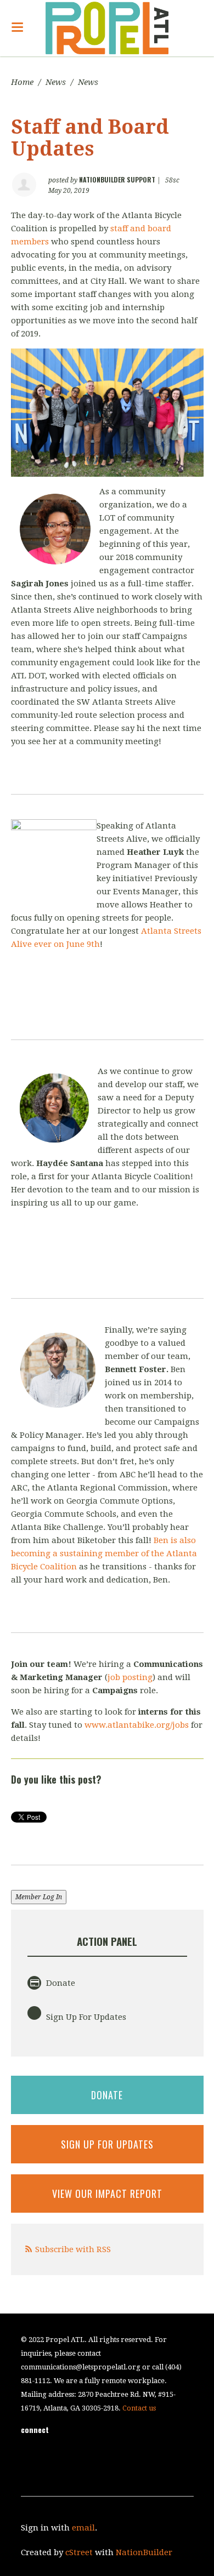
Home (22, 82)
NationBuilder (144, 2552)
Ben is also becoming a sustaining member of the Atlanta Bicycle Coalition (104, 1553)
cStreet (79, 2552)
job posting (130, 1677)
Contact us (139, 2408)
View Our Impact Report (107, 2194)
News (56, 82)
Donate (60, 1983)
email (83, 2528)
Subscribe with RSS (73, 2249)
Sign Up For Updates (85, 2017)
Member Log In (39, 1897)
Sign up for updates (107, 2144)
